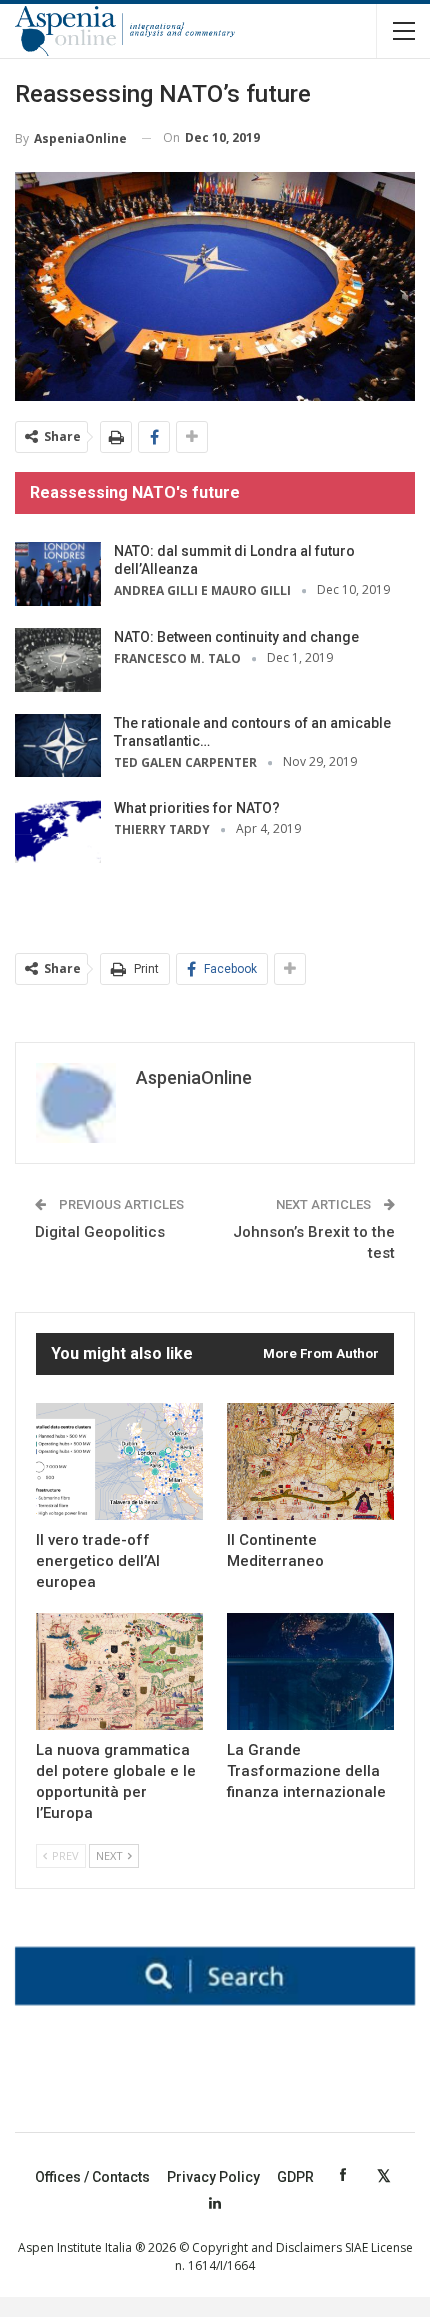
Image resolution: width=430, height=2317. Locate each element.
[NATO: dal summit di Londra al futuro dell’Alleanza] (58, 574)
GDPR (295, 2177)
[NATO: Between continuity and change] (58, 660)
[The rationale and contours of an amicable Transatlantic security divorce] (58, 746)
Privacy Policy (213, 2177)
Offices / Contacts (92, 2177)
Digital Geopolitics (100, 1232)
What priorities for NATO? (197, 808)
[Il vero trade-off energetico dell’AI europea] (119, 1461)
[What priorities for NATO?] (58, 831)
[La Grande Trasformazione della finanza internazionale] (310, 1671)
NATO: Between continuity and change (236, 637)
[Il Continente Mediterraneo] (310, 1461)
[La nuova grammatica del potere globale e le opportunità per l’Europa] (119, 1671)
